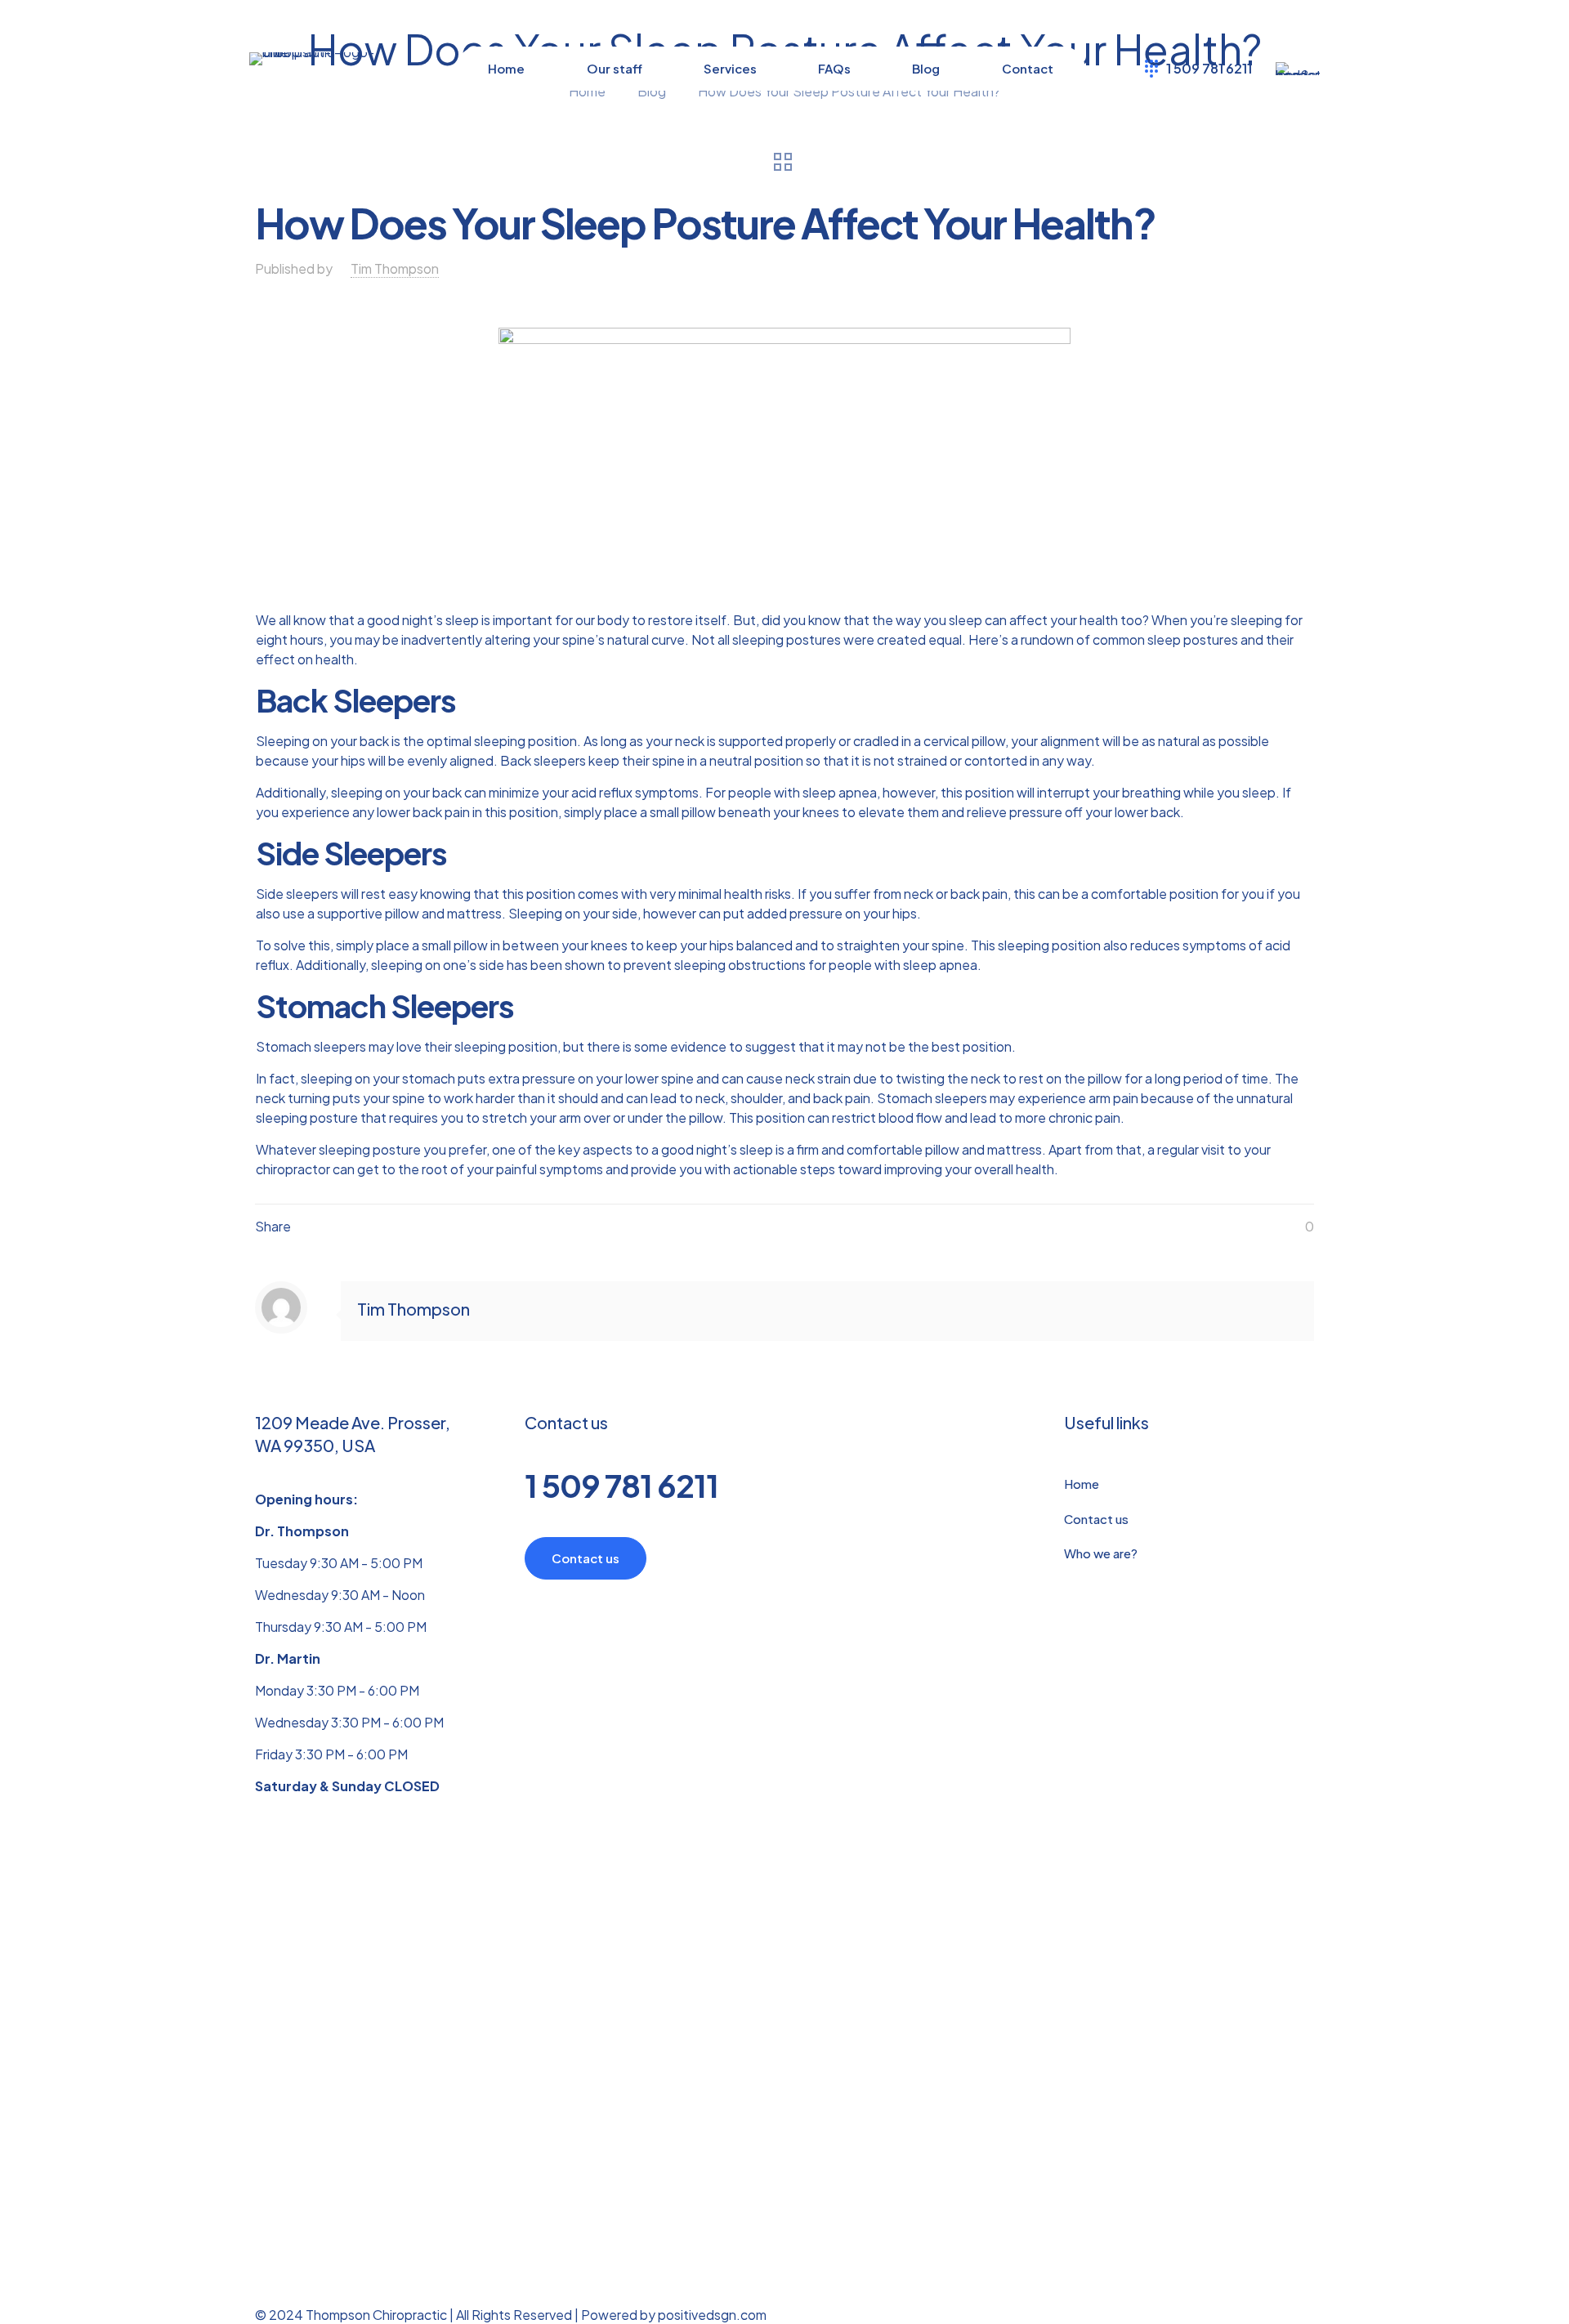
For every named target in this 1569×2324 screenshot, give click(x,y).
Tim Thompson (395, 268)
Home (1082, 1484)
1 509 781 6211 (621, 1485)
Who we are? (1101, 1553)
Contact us (1096, 1519)
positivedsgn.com (712, 2315)
